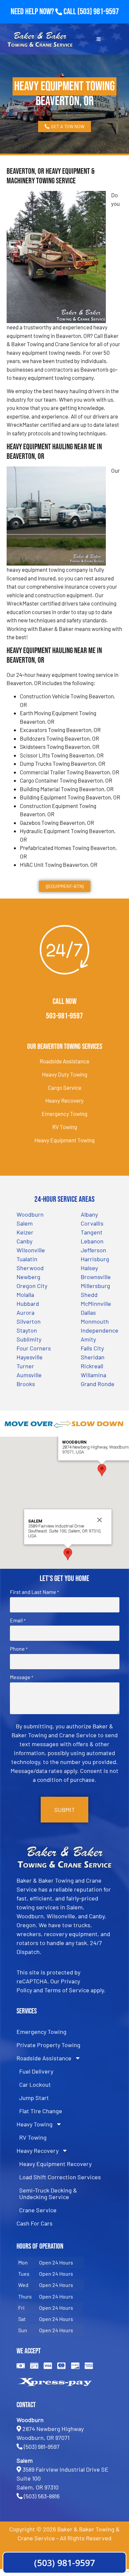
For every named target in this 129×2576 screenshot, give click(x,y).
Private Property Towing (48, 2045)
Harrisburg (95, 1259)
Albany (89, 1214)
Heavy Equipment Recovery (55, 2164)
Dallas (88, 1312)
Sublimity (29, 1339)
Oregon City (32, 1286)
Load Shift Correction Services (60, 2177)
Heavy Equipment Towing (64, 1140)
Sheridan (93, 1357)
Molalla (25, 1295)
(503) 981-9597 (98, 12)
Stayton (27, 1330)
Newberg (28, 1277)
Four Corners (34, 1348)
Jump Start (34, 2098)
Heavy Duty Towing (65, 1074)
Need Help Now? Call (44, 12)
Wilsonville (31, 1250)
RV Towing (65, 1127)
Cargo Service (65, 1087)
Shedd (89, 1295)
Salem (25, 1223)
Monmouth (95, 1321)
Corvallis (92, 1223)
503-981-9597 (64, 1016)
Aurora (25, 1312)
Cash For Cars (35, 2223)
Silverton (29, 1321)
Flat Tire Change (41, 2111)
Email (18, 1620)
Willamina (93, 1375)
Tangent (92, 1232)
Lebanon (92, 1241)
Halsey (89, 1268)
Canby (24, 1241)
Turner (25, 1366)
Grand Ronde (98, 1384)
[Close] (100, 1520)
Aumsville (29, 1375)
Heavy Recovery (64, 1100)
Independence (100, 1330)
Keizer (25, 1232)
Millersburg (95, 1286)
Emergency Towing (64, 1114)
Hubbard (28, 1304)
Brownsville (96, 1277)
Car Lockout (35, 2084)
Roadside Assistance (64, 1061)
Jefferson (93, 1250)
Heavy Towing (35, 2124)
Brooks (26, 1384)
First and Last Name (34, 1592)
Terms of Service (67, 1990)
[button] (102, 1470)
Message (21, 1677)
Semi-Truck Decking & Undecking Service (48, 2193)
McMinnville (96, 1304)
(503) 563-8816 (42, 2496)
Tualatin (27, 1259)
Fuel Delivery (36, 2071)
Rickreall (92, 1366)
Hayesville (30, 1357)
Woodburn (30, 1214)
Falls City (92, 1348)
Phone (19, 1649)
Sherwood (30, 1268)
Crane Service (38, 2210)
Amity (88, 1339)
